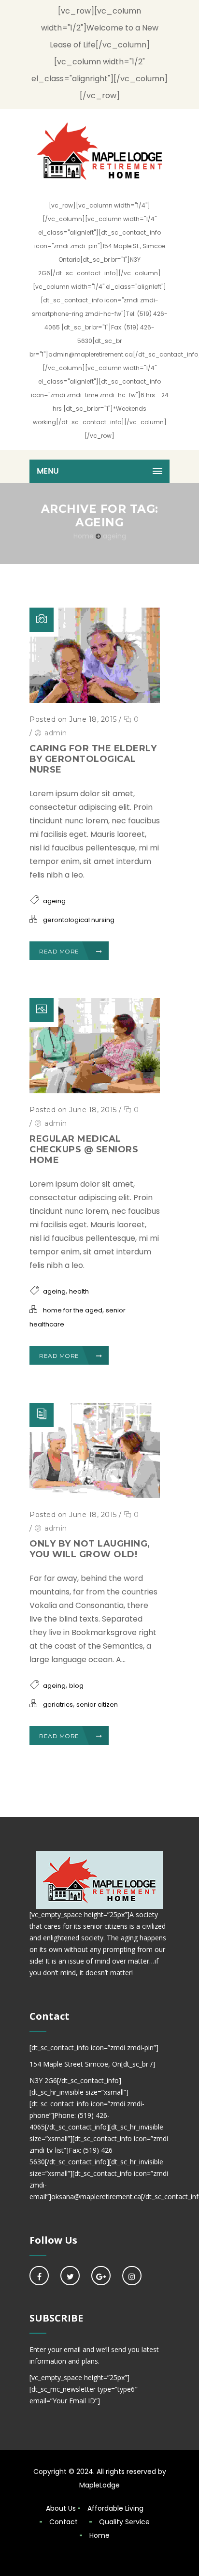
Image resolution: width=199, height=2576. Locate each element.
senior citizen (97, 1705)
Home (84, 536)
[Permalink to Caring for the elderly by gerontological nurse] (95, 700)
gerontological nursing (79, 920)
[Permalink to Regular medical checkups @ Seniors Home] (95, 1091)
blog (76, 1686)
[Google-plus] (101, 2276)
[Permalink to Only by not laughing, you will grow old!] (95, 1496)
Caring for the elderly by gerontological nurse (93, 759)
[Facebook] (39, 2276)
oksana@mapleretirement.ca (96, 2196)
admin (56, 733)
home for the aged (73, 1310)
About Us (61, 2508)
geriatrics (58, 1705)
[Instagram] (132, 2276)
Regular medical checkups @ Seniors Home (84, 1149)
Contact (64, 2522)
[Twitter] (70, 2276)
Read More (59, 951)
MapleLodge (99, 2485)
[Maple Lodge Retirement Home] (99, 150)
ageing (114, 536)
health (79, 1291)
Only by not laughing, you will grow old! (90, 1549)
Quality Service (124, 2522)
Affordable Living (115, 2508)
